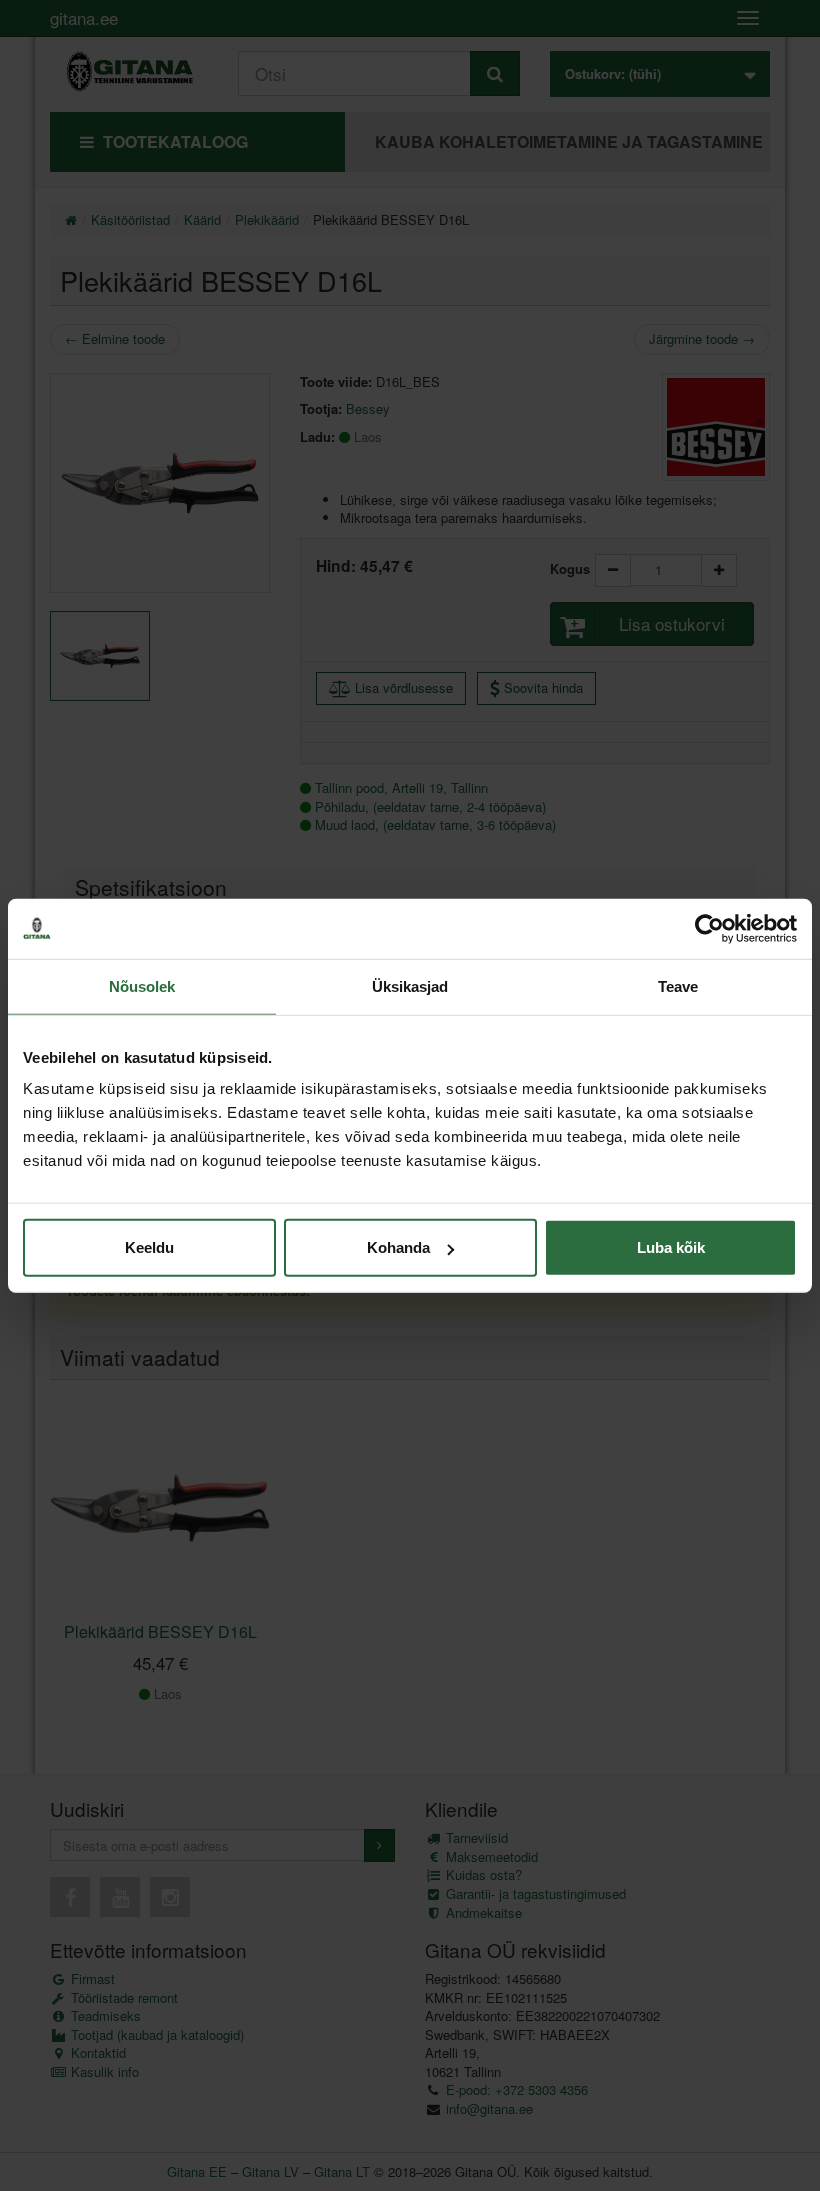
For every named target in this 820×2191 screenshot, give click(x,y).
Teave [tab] (678, 985)
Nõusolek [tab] (142, 985)
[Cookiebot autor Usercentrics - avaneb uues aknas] (709, 928)
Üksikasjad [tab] (410, 985)
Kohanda (398, 1247)
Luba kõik (671, 1247)
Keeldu (149, 1247)
